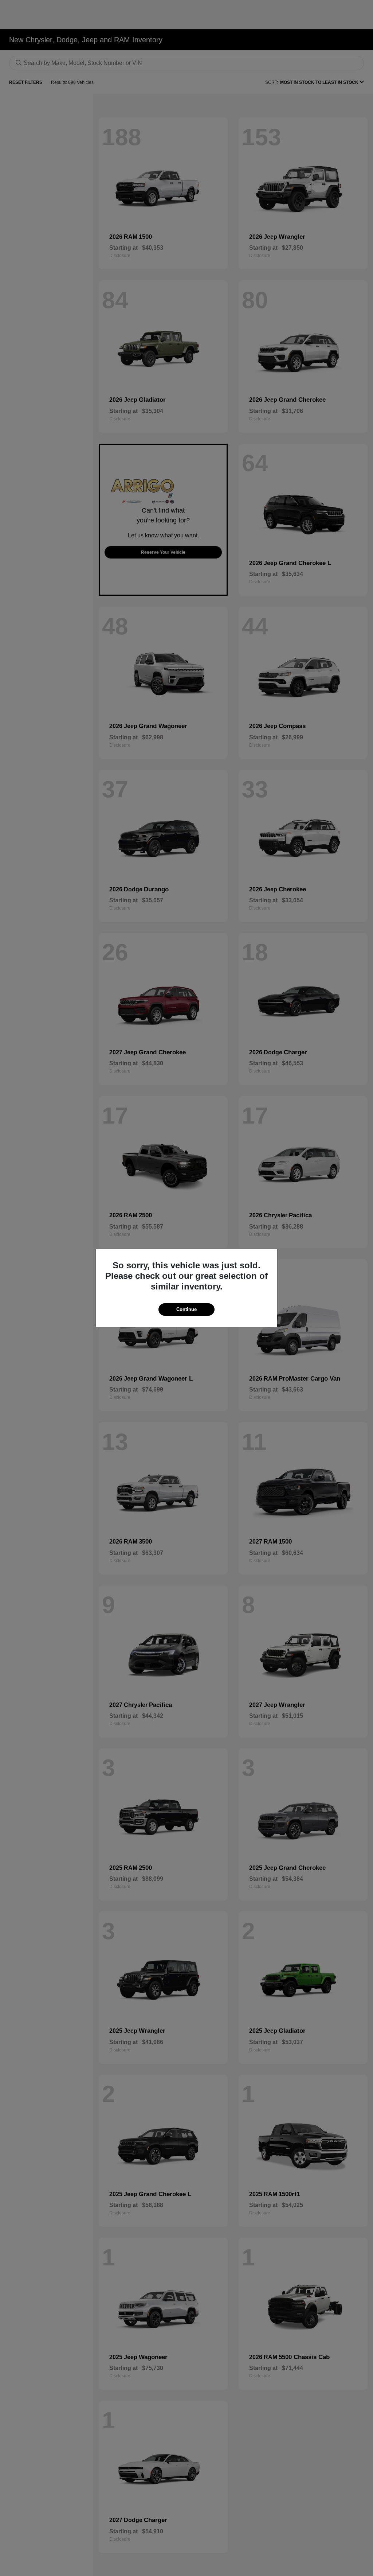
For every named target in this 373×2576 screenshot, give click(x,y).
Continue (186, 1309)
